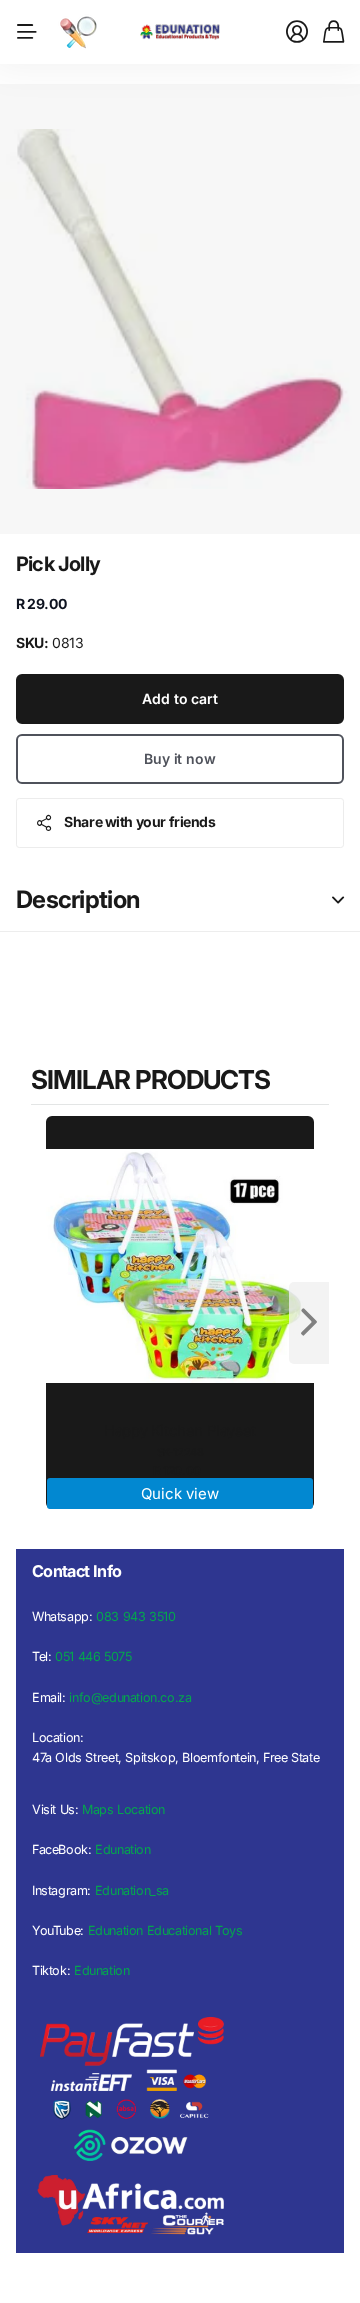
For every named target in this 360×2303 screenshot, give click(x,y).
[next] (309, 1323)
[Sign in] (297, 32)
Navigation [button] (27, 32)
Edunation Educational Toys (165, 1930)
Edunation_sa (132, 1890)
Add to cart (179, 698)
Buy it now (180, 758)
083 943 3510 (135, 1616)
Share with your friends (139, 821)
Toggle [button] (338, 900)
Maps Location (123, 1809)
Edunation (123, 1849)
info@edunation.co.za (130, 1697)
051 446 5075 (93, 1656)
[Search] (78, 32)
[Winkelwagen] (333, 32)
